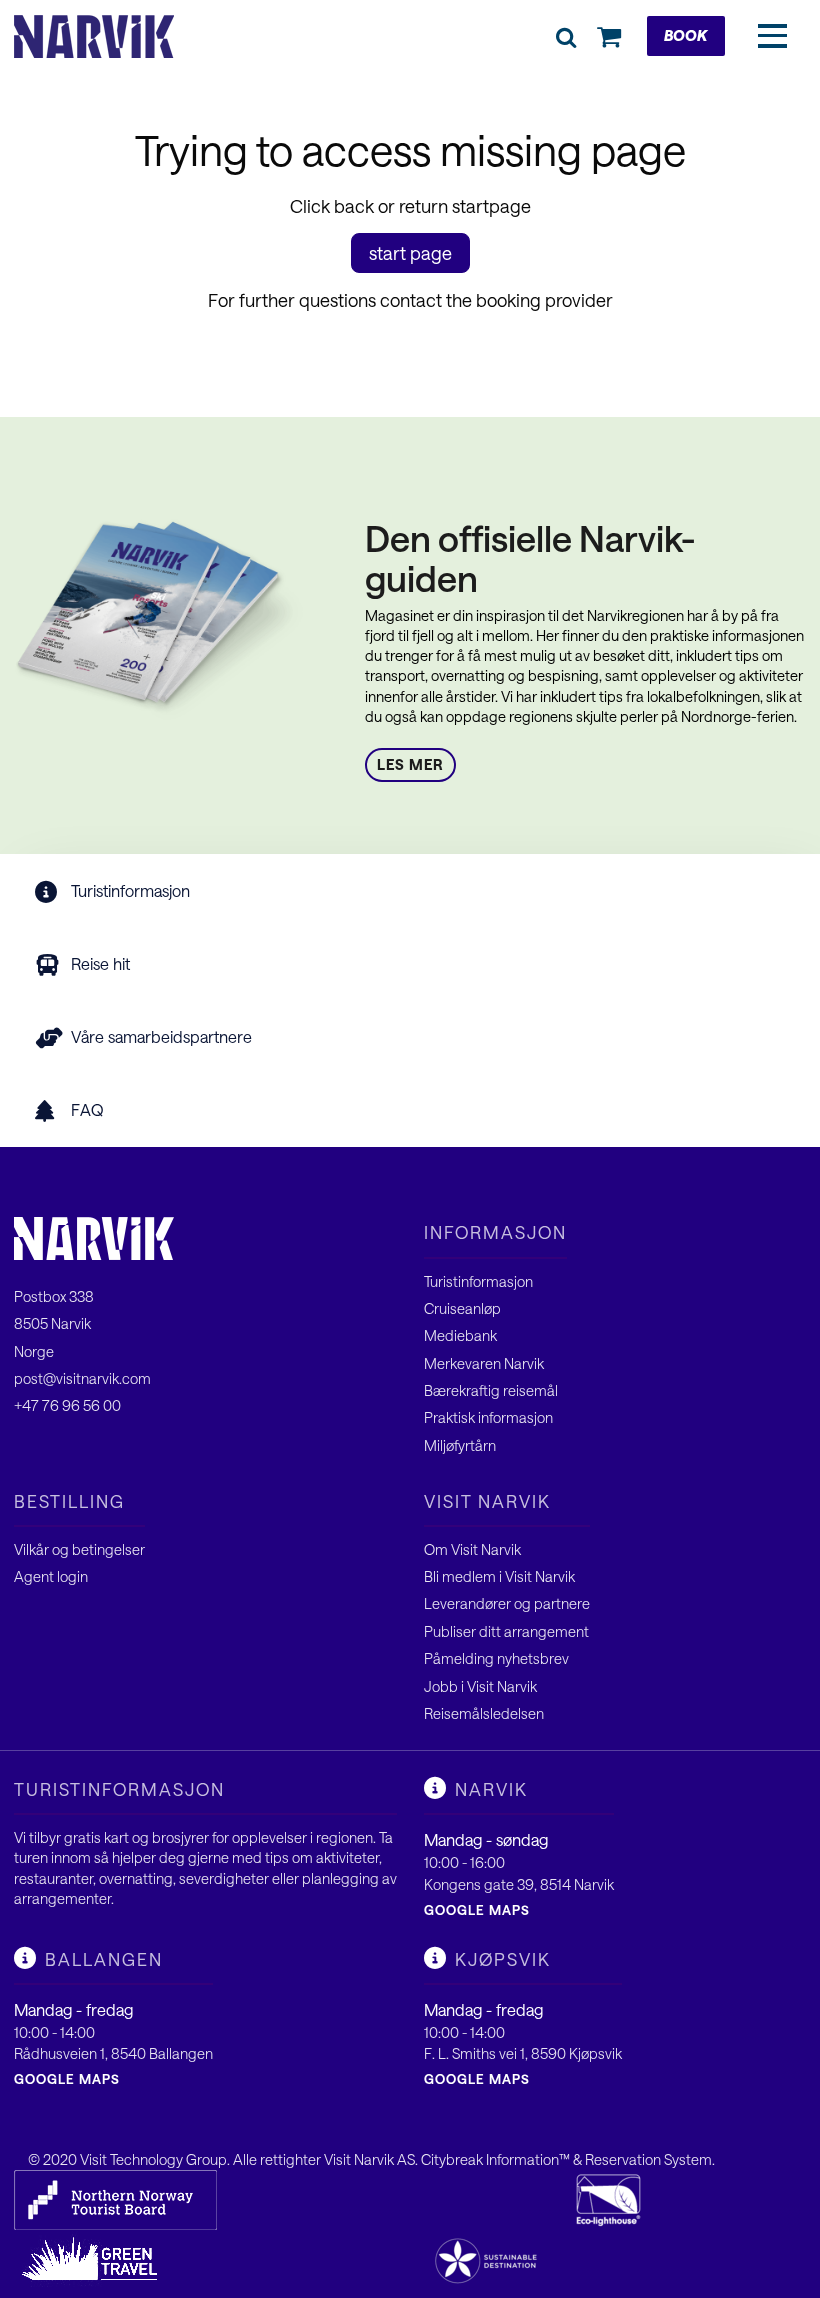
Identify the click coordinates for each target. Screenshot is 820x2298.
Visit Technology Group (153, 2159)
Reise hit (100, 963)
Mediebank (460, 1335)
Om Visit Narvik (472, 1549)
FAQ (87, 1109)
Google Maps (477, 1910)
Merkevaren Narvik (484, 1363)
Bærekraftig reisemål (491, 1390)
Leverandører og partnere (507, 1603)
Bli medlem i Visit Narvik (499, 1576)
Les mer (410, 764)
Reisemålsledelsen (484, 1713)
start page (410, 253)
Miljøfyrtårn (460, 1445)
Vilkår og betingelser (79, 1549)
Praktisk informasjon (488, 1417)
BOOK (685, 35)
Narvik (491, 1789)
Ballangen (104, 1959)
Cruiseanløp (462, 1308)
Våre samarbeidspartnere (161, 1036)
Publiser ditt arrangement (506, 1631)
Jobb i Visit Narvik (480, 1686)
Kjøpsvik (503, 1959)
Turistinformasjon (130, 890)
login (72, 1576)
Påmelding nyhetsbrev (496, 1658)
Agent (35, 1576)
